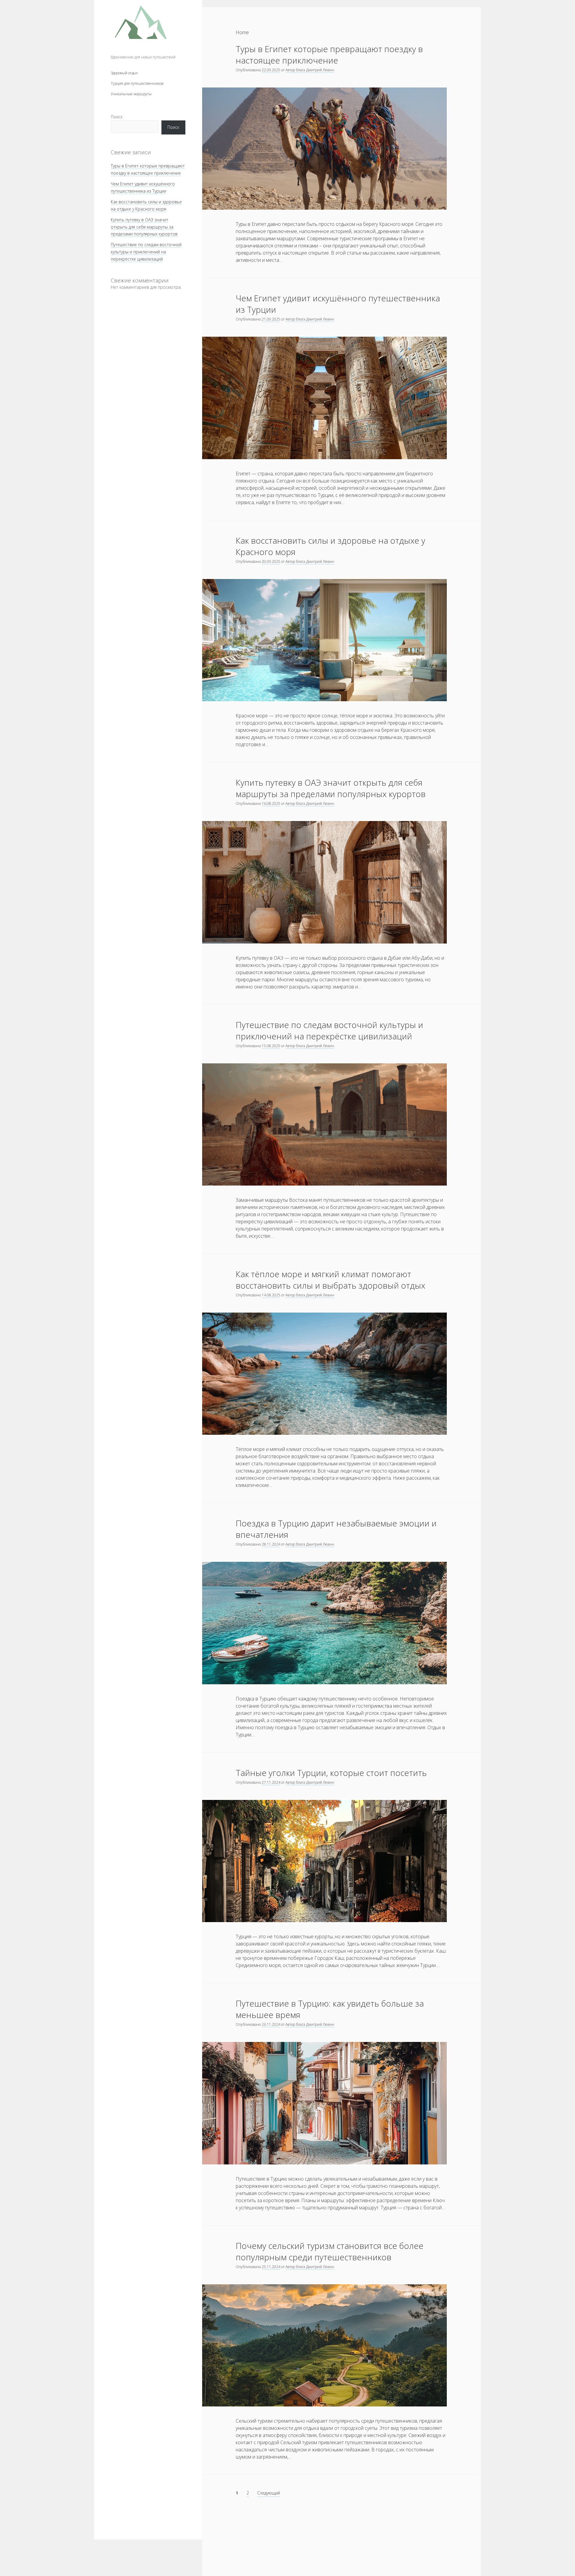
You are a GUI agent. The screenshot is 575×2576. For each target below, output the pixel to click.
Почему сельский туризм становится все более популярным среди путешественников (330, 2251)
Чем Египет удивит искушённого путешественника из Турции (338, 304)
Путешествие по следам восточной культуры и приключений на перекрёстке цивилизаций (146, 252)
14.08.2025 (271, 1295)
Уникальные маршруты (131, 94)
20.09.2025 (271, 561)
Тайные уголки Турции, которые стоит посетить (331, 1773)
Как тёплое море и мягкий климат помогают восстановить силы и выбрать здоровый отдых (330, 1280)
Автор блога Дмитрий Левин (310, 70)
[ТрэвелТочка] (141, 49)
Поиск (117, 117)
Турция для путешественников (137, 83)
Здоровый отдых (124, 73)
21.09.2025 (271, 319)
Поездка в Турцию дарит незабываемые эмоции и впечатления (336, 1529)
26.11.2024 (271, 2024)
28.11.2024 (271, 1544)
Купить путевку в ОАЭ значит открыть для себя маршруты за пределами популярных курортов (144, 227)
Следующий (269, 2493)
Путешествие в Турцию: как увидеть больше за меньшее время (330, 2009)
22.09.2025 (271, 70)
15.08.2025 (271, 1046)
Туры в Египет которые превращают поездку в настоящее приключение (329, 55)
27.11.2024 (271, 1782)
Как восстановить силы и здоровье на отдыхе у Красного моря (330, 546)
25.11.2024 (271, 2267)
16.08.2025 (271, 804)
